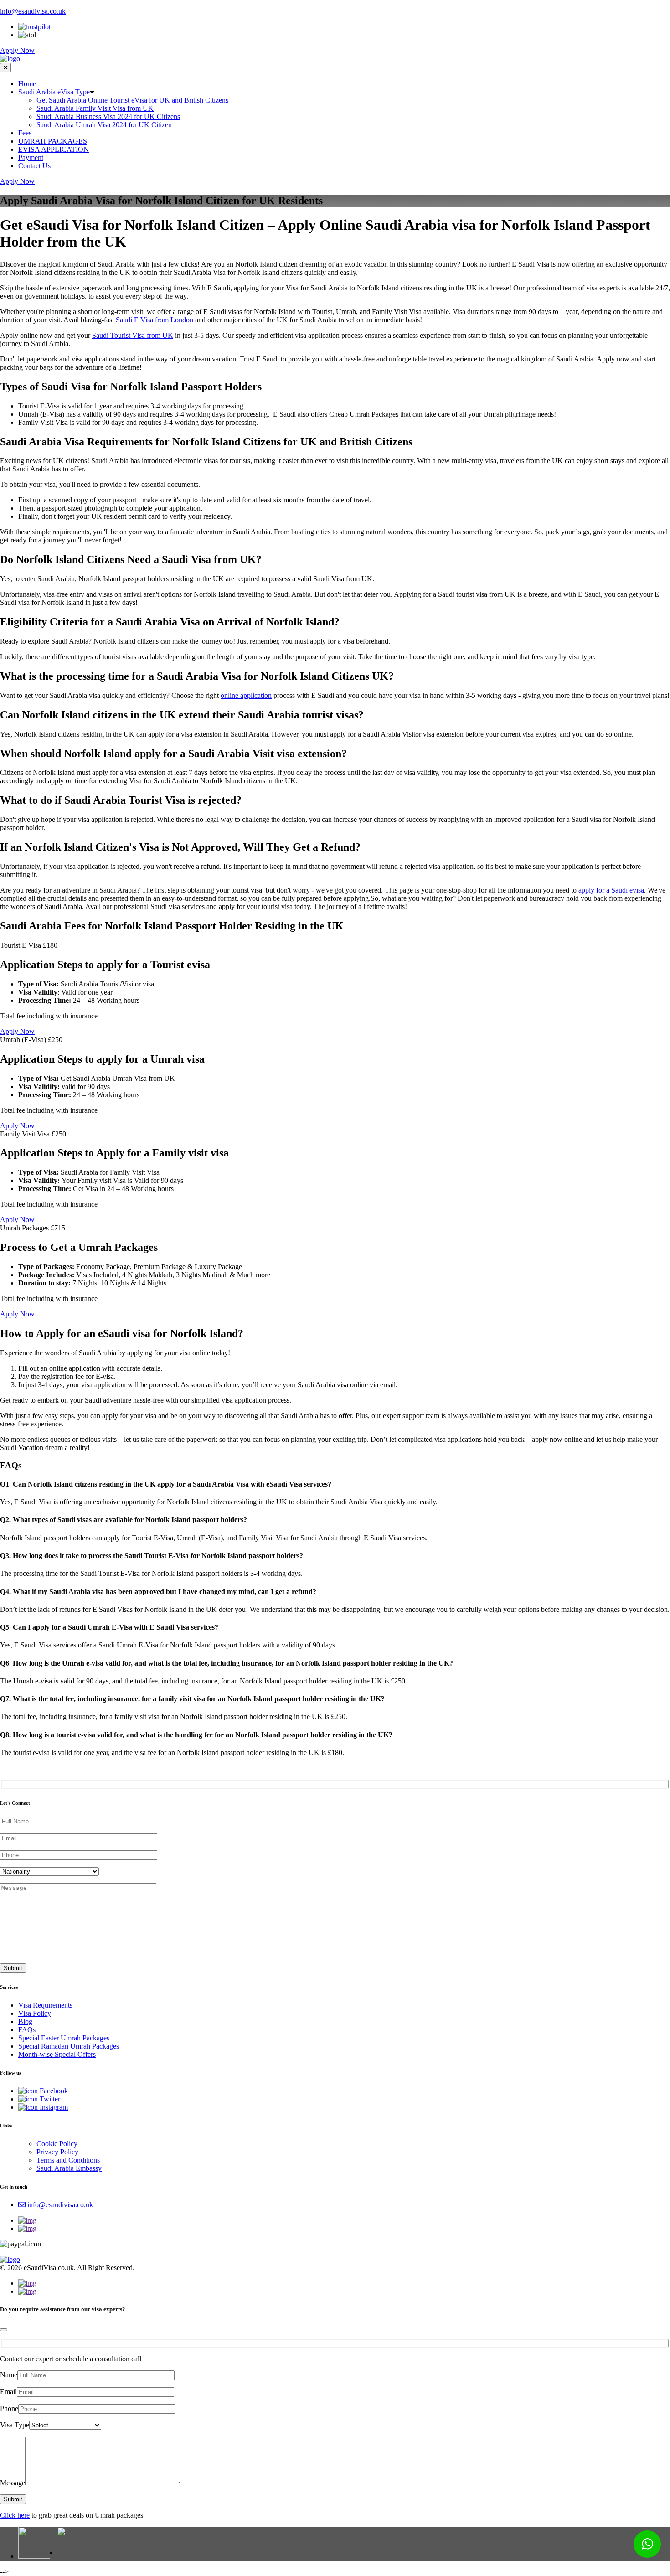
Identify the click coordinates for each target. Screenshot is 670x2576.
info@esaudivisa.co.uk (33, 11)
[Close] (4, 2330)
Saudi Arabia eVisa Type (54, 92)
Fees (25, 133)
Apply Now (17, 50)
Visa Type (15, 2425)
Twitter (49, 2099)
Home (27, 84)
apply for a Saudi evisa (611, 890)
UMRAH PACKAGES (53, 141)
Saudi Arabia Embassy (69, 2168)
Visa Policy (35, 2013)
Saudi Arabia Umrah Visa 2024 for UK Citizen (104, 125)
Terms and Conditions (68, 2160)
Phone (9, 2408)
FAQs (27, 2030)
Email (8, 2392)
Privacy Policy (57, 2152)
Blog (25, 2021)
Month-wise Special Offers (57, 2054)
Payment (31, 157)
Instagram (53, 2107)
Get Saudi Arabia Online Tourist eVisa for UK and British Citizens (132, 100)
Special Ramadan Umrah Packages (69, 2046)
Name (9, 2375)
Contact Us (34, 166)
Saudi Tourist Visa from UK (133, 335)
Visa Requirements (45, 2005)
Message (13, 2483)
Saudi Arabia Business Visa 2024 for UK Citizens (108, 116)
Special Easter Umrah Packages (64, 2038)
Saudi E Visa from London (155, 320)
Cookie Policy (57, 2144)
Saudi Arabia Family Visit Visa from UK (95, 108)
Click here (15, 2515)
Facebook (53, 2091)
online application (246, 695)
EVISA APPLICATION (54, 149)
